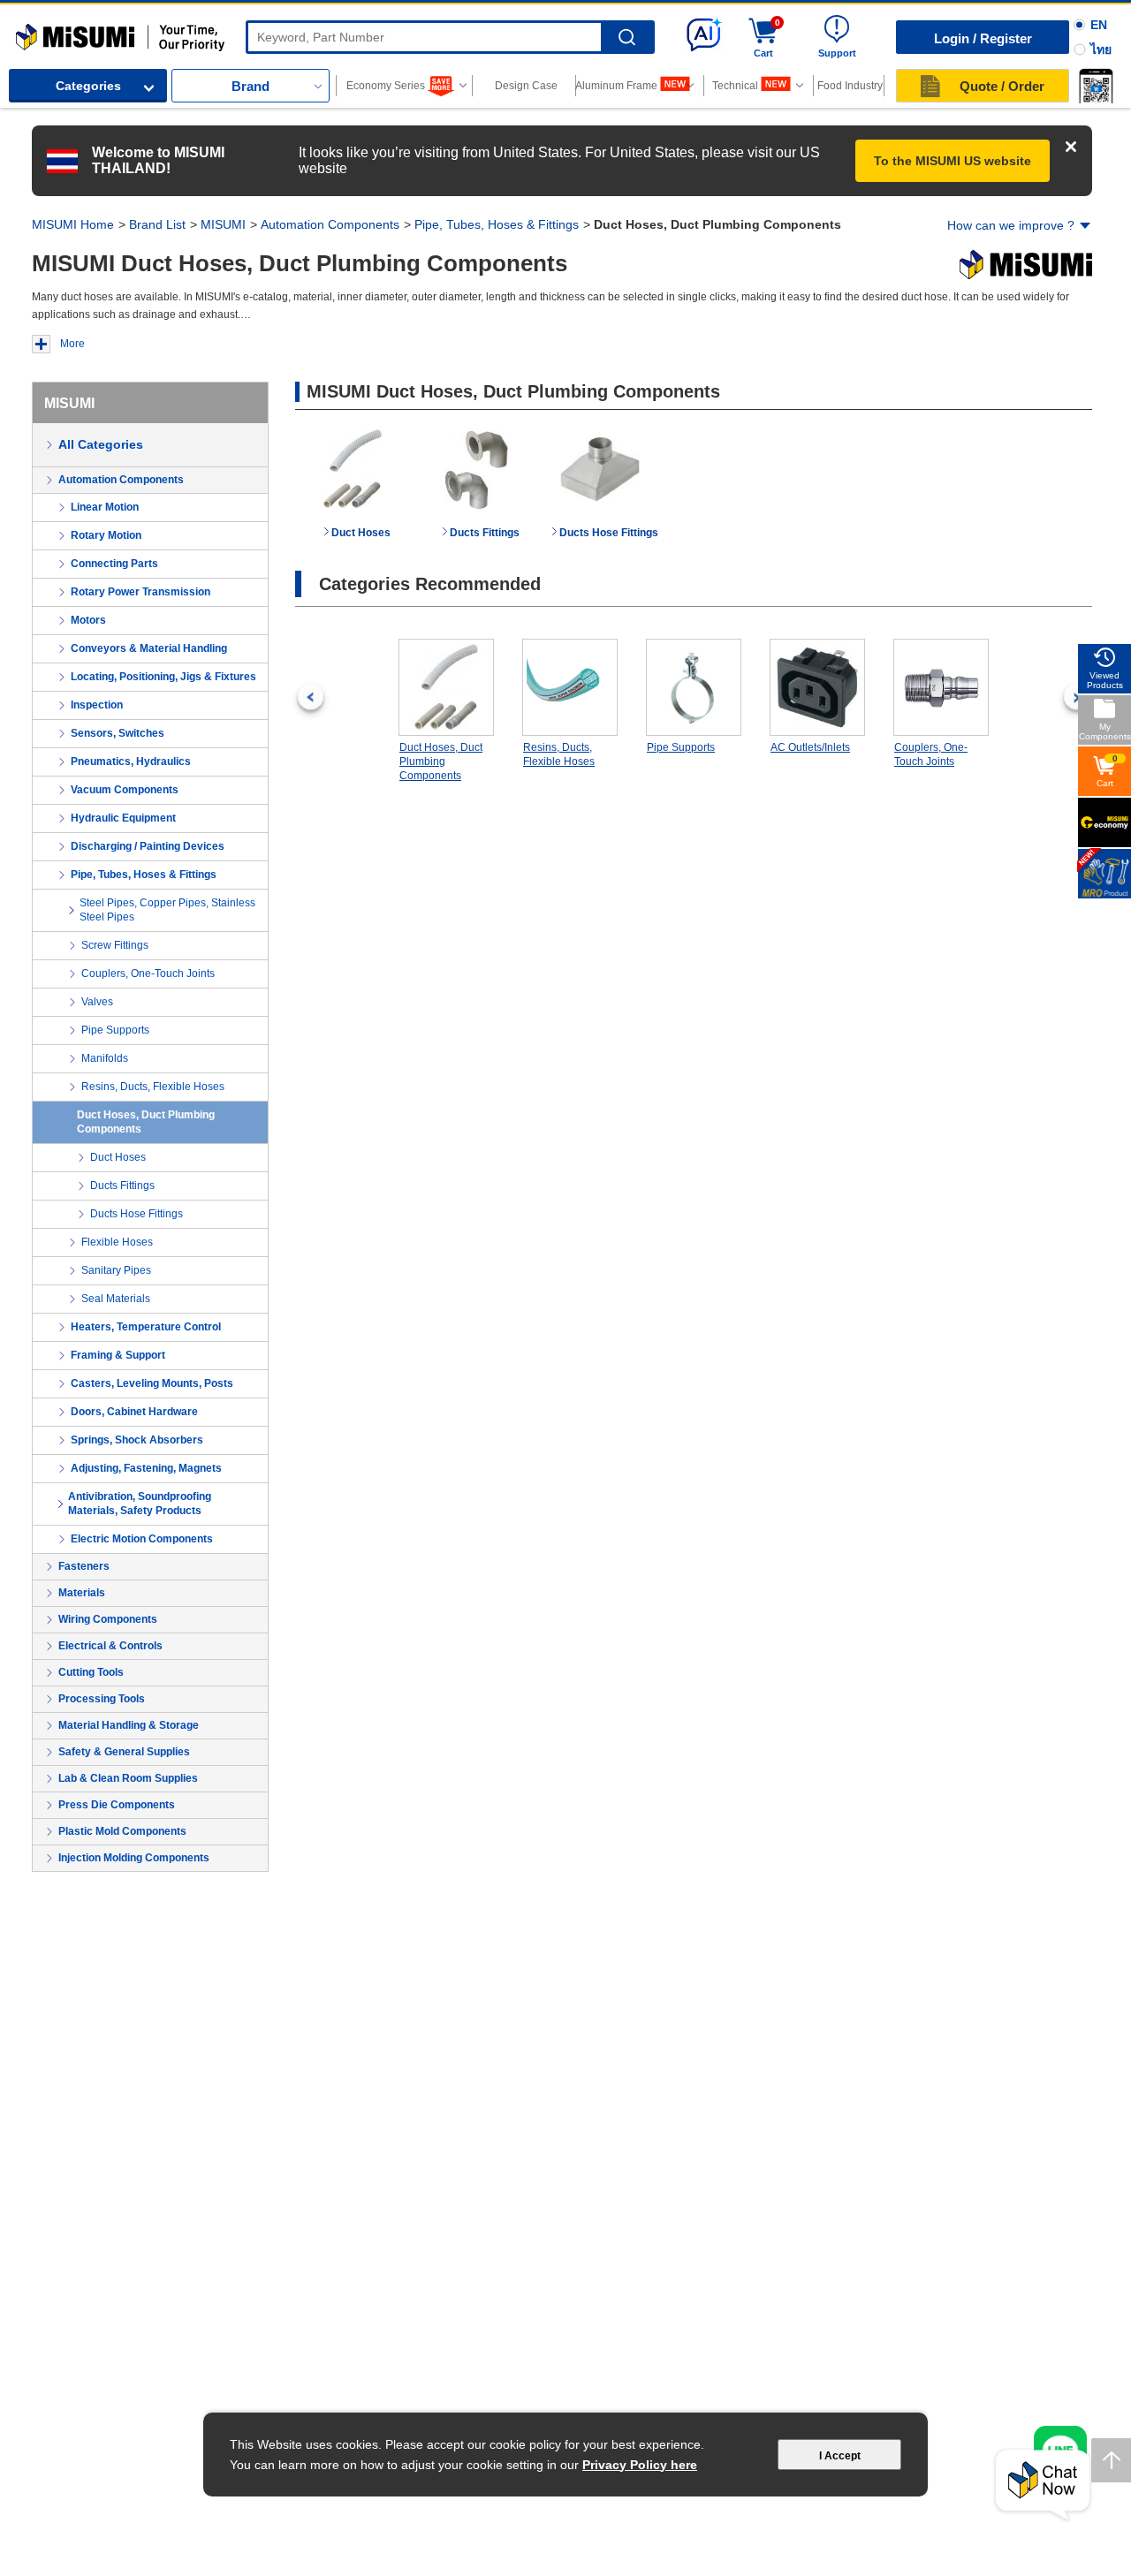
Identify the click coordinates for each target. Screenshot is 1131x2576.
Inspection (97, 705)
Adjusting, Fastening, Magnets (146, 1468)
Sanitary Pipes (116, 1270)
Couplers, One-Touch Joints (148, 974)
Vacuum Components (125, 790)
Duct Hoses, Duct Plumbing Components (146, 1122)
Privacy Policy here (640, 2465)
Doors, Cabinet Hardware (134, 1412)
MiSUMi (31, 31)
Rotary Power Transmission (140, 592)
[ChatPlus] (1043, 2485)
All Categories (101, 444)
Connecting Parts (114, 564)
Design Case (526, 86)
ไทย (1101, 49)
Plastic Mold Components (122, 1831)
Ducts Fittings (122, 1186)
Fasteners (84, 1566)
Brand (250, 86)
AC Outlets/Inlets (810, 747)
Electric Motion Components (142, 1539)
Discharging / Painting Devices (148, 846)
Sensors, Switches (118, 733)
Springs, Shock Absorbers (137, 1440)
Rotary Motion (106, 535)
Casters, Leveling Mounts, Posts (152, 1383)
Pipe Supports (115, 1030)
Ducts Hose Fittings (137, 1214)
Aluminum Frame (617, 86)
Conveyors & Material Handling (149, 648)
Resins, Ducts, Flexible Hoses (153, 1087)
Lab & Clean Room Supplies (128, 1778)
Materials (82, 1593)
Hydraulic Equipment (123, 818)
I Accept (840, 2456)
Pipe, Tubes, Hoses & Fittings (497, 224)
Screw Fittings (115, 945)
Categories (88, 86)
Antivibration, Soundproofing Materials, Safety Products (140, 1504)
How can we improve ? (1011, 225)
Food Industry (850, 86)
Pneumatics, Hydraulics (131, 761)
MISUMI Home (73, 224)
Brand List (157, 224)
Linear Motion (105, 507)
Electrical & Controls (110, 1646)
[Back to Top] (1111, 2460)
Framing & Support (118, 1355)
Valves (97, 1002)
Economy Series (386, 86)
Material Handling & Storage (129, 1725)
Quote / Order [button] (1002, 86)
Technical (735, 86)
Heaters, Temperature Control (146, 1327)
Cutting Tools (91, 1672)
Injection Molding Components (134, 1858)
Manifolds (105, 1058)
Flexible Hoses (117, 1242)
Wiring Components (108, 1619)
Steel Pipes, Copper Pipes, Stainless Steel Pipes (167, 910)
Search (627, 38)
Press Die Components (117, 1805)
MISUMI (223, 224)
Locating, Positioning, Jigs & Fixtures (163, 677)
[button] (1096, 86)
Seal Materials (116, 1299)
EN (1099, 25)
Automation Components (330, 224)
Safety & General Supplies (124, 1752)
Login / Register (983, 38)
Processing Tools (102, 1699)
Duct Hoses (118, 1157)
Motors (88, 620)
